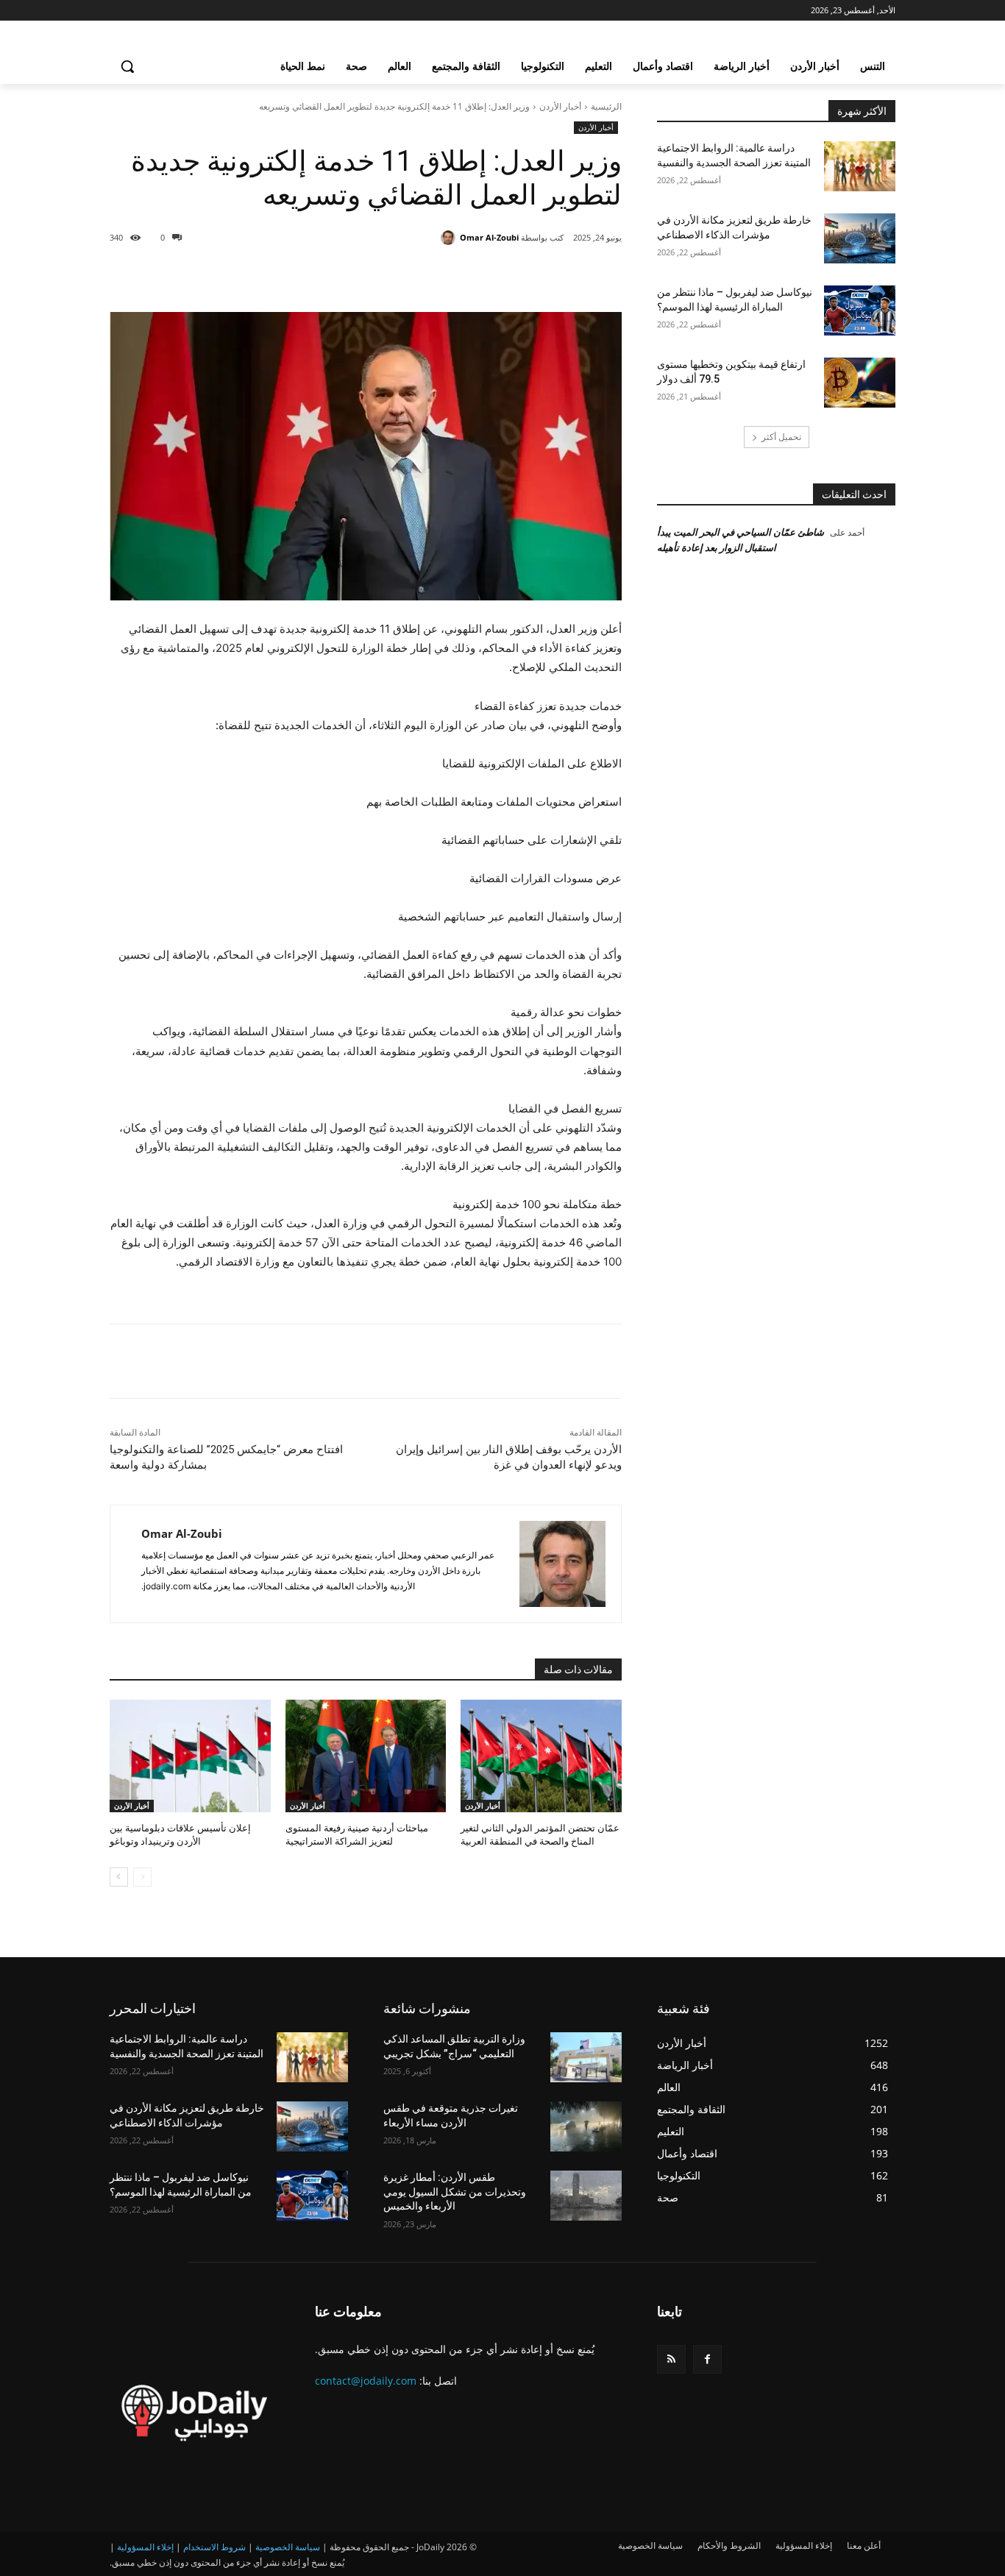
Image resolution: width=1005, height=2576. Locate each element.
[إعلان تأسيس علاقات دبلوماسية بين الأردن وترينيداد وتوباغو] (190, 1756)
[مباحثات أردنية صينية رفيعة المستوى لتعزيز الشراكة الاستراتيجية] (366, 1756)
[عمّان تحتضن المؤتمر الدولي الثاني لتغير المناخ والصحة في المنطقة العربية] (541, 1756)
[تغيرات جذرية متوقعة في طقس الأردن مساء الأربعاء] (586, 2126)
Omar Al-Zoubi (489, 237)
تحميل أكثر (781, 437)
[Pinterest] (457, 275)
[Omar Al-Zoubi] (450, 238)
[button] (127, 66)
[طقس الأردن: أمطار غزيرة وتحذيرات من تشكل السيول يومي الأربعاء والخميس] (586, 2196)
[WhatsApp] (423, 275)
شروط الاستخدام (214, 2547)
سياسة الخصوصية (288, 2547)
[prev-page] (142, 1877)
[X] (491, 275)
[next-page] (119, 1877)
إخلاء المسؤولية (145, 2547)
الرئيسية (606, 106)
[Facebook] (525, 275)
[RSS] (671, 2359)
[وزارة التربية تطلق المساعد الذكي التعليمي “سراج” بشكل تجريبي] (586, 2057)
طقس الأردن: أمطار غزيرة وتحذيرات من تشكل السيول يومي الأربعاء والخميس (455, 2192)
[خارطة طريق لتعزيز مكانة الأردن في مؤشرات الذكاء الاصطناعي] (860, 238)
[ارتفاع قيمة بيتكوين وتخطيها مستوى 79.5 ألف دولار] (860, 383)
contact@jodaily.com (366, 2381)
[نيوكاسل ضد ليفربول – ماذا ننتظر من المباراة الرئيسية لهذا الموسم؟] (860, 311)
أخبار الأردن (560, 106)
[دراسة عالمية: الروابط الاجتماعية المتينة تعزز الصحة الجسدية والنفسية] (860, 166)
